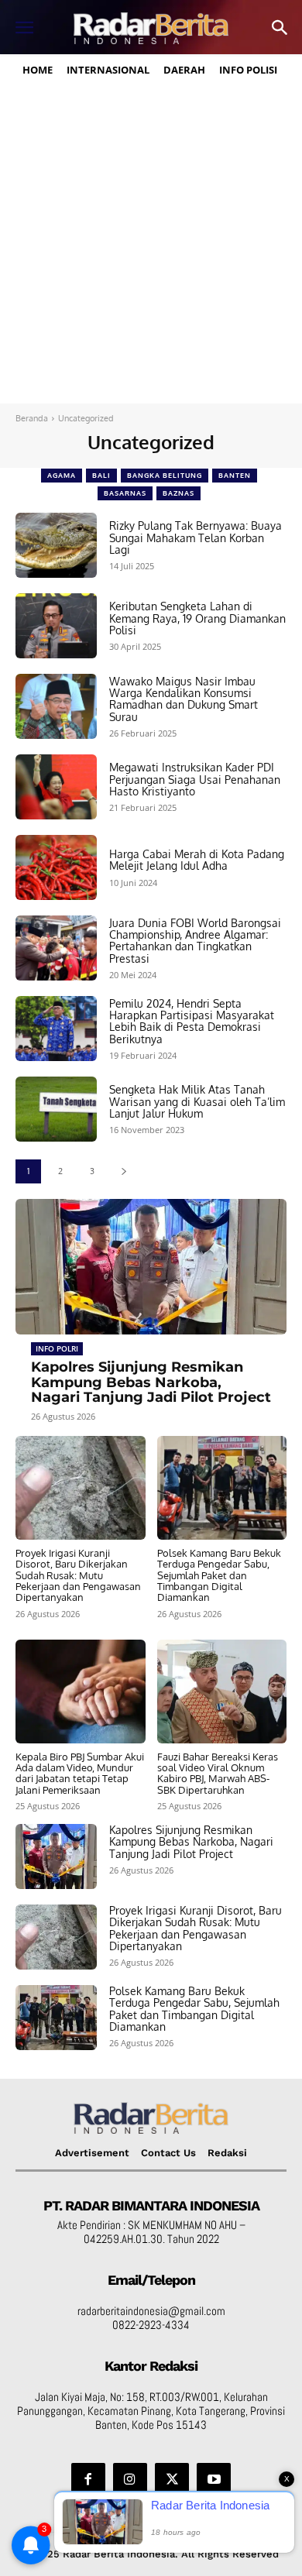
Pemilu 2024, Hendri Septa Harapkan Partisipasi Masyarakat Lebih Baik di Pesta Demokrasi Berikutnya (192, 1021)
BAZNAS (178, 493)
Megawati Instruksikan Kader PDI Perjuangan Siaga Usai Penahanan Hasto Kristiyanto (195, 779)
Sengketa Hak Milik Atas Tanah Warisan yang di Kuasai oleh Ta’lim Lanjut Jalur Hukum (197, 1101)
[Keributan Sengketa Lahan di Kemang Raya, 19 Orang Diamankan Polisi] (56, 626)
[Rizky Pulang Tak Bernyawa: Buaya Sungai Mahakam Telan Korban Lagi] (56, 545)
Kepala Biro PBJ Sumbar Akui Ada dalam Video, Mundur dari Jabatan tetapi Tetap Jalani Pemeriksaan (80, 1773)
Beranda (32, 418)
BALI (101, 475)
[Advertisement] (151, 245)
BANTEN (235, 475)
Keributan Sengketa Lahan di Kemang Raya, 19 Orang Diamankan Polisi (197, 618)
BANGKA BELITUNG (165, 475)
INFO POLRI (57, 1348)
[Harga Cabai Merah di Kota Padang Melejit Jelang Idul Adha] (56, 867)
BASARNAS (125, 493)
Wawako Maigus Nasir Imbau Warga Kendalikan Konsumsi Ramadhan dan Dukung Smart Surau (184, 699)
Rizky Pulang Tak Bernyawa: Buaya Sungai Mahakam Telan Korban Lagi (196, 538)
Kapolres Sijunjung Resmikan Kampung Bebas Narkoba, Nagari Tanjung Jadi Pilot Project (151, 1382)
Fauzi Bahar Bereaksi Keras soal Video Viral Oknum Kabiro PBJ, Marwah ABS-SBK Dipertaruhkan (218, 1773)
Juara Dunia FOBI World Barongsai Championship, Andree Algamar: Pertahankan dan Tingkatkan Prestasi (195, 941)
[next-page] (124, 1171)
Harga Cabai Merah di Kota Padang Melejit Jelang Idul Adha (197, 860)
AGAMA (62, 475)
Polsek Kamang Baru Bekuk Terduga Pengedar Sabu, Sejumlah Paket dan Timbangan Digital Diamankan (219, 1575)
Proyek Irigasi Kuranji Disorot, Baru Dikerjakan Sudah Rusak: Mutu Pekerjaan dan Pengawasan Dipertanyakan (78, 1575)
